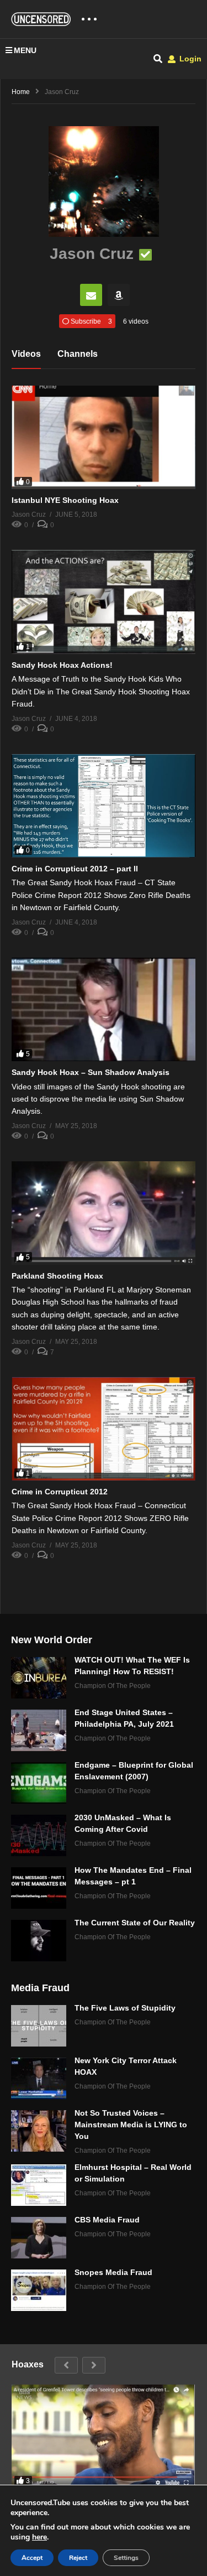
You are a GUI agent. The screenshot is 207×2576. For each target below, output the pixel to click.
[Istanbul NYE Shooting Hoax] (104, 437)
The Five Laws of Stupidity (125, 2008)
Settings (126, 2558)
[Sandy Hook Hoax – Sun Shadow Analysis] (104, 1009)
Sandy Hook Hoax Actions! (62, 665)
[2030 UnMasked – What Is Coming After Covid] (39, 1835)
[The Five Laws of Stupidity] (39, 2026)
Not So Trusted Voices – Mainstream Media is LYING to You (131, 2125)
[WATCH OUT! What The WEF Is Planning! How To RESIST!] (39, 1678)
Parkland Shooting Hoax (57, 1276)
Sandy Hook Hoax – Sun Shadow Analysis (91, 1072)
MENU (25, 50)
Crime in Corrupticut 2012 (60, 1492)
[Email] (91, 295)
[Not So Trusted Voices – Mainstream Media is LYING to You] (39, 2131)
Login (189, 59)
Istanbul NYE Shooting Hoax (65, 500)
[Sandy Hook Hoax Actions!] (104, 602)
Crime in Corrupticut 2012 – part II (75, 869)
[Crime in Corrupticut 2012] (104, 1429)
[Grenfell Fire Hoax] (103, 2436)
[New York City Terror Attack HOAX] (39, 2078)
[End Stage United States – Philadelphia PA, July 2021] (39, 1730)
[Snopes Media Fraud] (39, 2290)
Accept (32, 2558)
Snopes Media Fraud (113, 2272)
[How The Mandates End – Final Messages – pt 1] (39, 1888)
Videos (26, 354)
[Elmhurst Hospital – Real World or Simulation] (39, 2185)
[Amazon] (119, 295)
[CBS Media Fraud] (39, 2238)
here (39, 2537)
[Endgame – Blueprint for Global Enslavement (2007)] (39, 1783)
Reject (78, 2558)
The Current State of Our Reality (135, 1923)
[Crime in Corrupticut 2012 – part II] (104, 806)
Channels (78, 354)
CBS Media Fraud (107, 2220)
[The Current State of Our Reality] (39, 1941)
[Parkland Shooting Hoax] (104, 1213)
